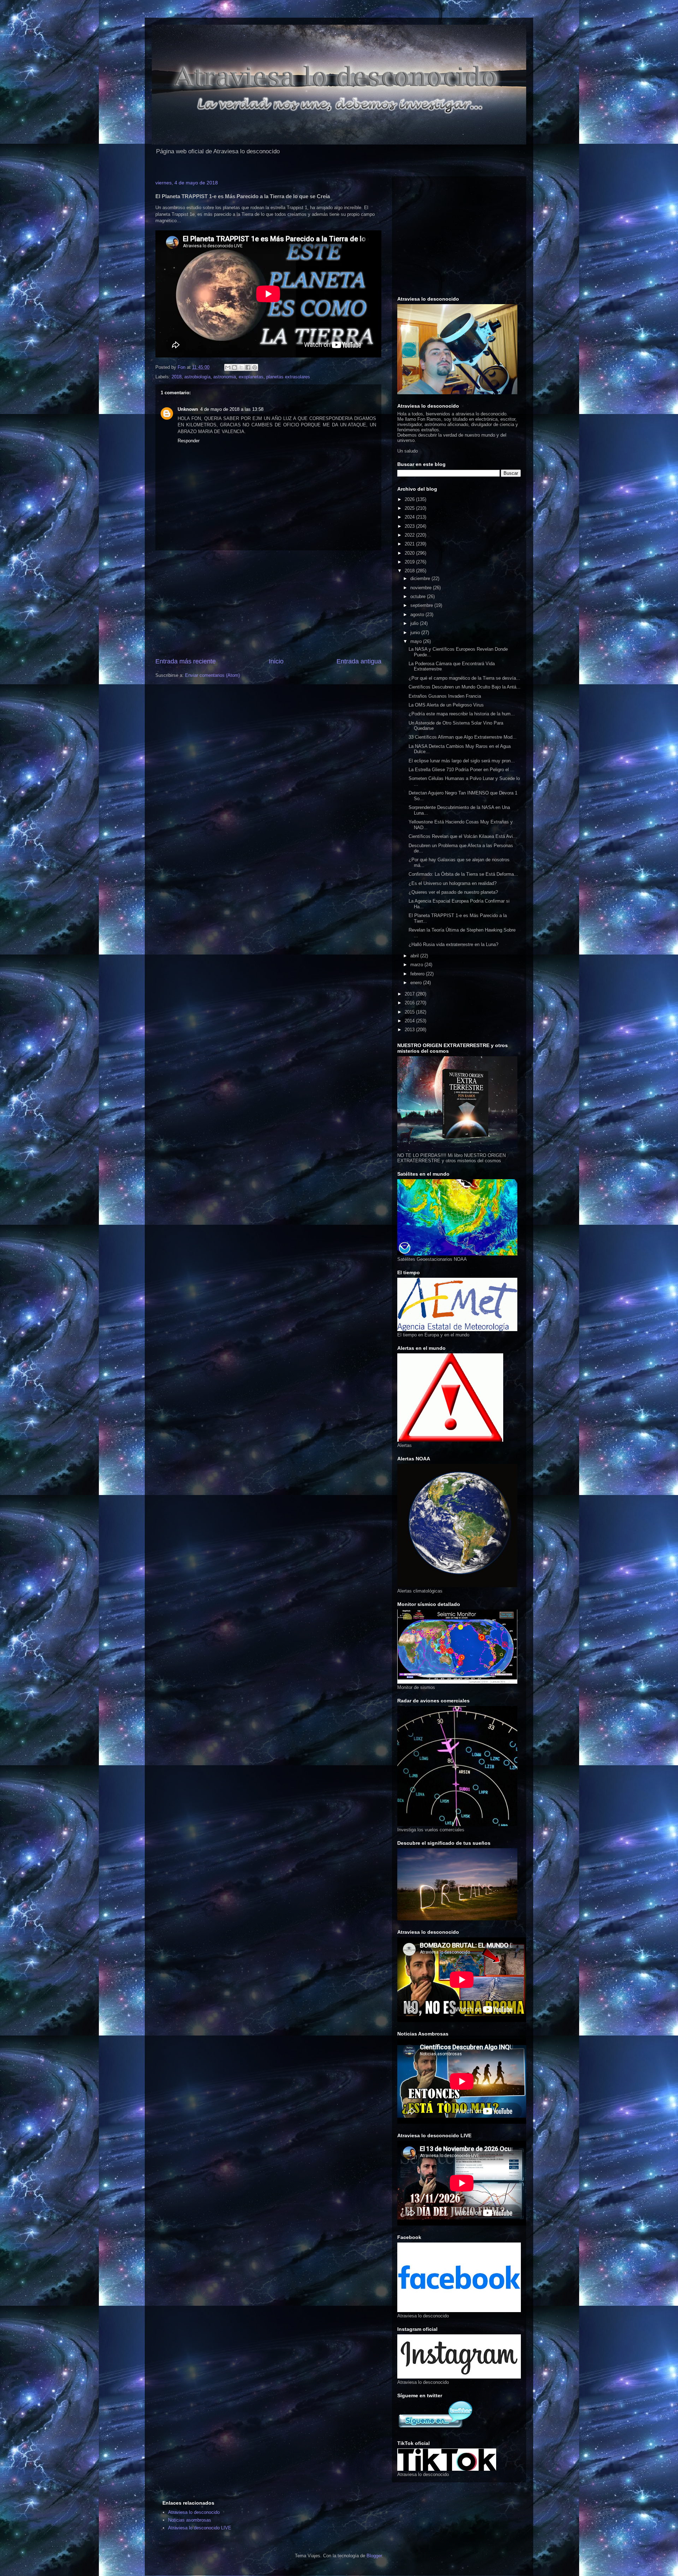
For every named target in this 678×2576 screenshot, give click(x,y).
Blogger (374, 2556)
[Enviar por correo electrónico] (228, 367)
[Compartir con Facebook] (248, 367)
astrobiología (197, 377)
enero (417, 983)
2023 (410, 526)
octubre (419, 596)
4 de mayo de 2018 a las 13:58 (232, 409)
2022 (410, 535)
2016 (410, 1003)
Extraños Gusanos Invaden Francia (445, 696)
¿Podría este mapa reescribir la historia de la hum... (462, 714)
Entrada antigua (359, 661)
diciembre (421, 578)
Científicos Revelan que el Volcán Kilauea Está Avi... (463, 836)
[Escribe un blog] (234, 367)
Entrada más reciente (186, 661)
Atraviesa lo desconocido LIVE (200, 2528)
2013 (410, 1030)
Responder (189, 441)
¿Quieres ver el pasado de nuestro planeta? (453, 892)
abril (415, 956)
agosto (418, 615)
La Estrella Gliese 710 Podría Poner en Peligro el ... (462, 770)
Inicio (276, 661)
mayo (417, 641)
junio (416, 633)
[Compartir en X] (241, 367)
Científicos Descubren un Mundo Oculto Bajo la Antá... (465, 687)
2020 (410, 553)
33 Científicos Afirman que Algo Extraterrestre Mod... (463, 737)
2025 (410, 508)
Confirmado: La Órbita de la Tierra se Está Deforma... (463, 874)
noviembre (422, 588)
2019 (410, 562)
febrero (418, 974)
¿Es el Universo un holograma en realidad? (453, 883)
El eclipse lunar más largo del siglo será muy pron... (462, 761)
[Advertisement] (268, 604)
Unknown (188, 409)
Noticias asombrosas (190, 2520)
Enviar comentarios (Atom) (212, 675)
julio (415, 623)
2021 (410, 544)
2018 (177, 377)
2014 (410, 1021)
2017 (410, 994)
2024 (410, 517)
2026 (410, 499)
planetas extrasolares (288, 377)
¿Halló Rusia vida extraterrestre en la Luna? (453, 944)
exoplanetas (251, 377)
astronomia (225, 377)
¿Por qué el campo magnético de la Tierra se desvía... (464, 678)
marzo (417, 965)
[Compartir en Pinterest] (255, 367)
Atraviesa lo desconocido (194, 2512)
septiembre (422, 605)
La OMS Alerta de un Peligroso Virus (446, 705)
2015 (410, 1012)
